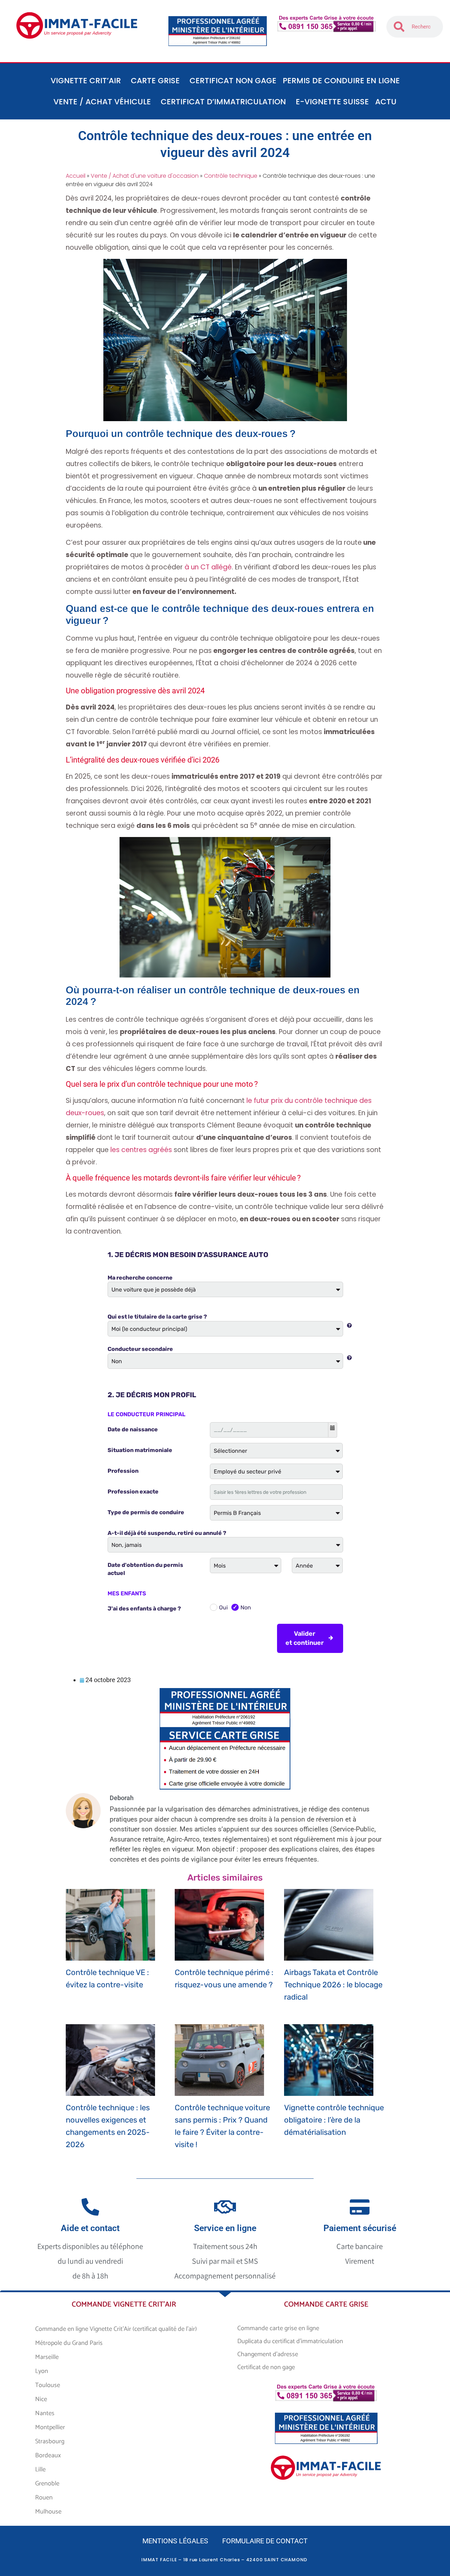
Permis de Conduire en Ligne (341, 81)
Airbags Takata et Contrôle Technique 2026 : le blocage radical (333, 1985)
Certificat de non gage (266, 2367)
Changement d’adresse (268, 2354)
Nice (41, 2399)
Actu (386, 102)
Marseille (47, 2357)
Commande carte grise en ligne (278, 2328)
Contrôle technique (231, 176)
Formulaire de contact (265, 2541)
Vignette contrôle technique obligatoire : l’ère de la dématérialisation (334, 2120)
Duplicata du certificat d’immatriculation (290, 2341)
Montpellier (50, 2427)
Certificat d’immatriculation (223, 102)
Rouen (44, 2498)
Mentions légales (175, 2541)
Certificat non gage (233, 81)
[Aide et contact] (90, 2207)
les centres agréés (141, 1150)
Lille (40, 2470)
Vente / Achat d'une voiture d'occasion (145, 176)
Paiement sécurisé (360, 2228)
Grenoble (47, 2484)
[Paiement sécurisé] (360, 2207)
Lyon (42, 2371)
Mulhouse (48, 2512)
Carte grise (155, 81)
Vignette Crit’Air (86, 81)
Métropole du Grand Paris (69, 2343)
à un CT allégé (208, 567)
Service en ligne (225, 2228)
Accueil (76, 176)
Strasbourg (50, 2441)
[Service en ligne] (225, 2207)
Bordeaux (48, 2456)
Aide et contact (90, 2228)
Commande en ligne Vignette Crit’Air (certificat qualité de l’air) (116, 2329)
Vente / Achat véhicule (102, 102)
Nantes (45, 2413)
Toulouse (48, 2385)
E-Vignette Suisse (332, 102)
